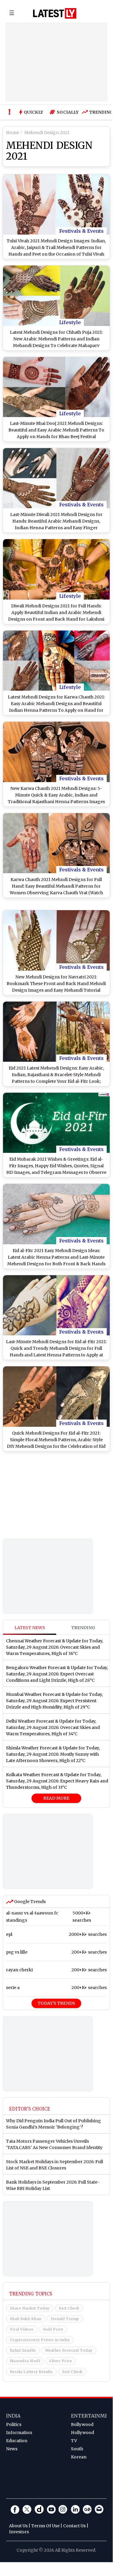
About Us (18, 2526)
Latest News (30, 1628)
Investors (19, 2532)
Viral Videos (22, 2329)
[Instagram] (63, 2509)
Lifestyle (70, 322)
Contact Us (74, 2526)
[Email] (99, 2509)
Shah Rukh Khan (26, 2319)
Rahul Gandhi (23, 2350)
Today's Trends (56, 2003)
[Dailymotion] (39, 2509)
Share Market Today (30, 2308)
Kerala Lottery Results (31, 2372)
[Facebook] (15, 2509)
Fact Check (69, 2308)
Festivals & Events (81, 231)
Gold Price (53, 2329)
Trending (100, 112)
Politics (14, 2424)
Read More (56, 1798)
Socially (66, 112)
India (13, 2416)
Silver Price (61, 2361)
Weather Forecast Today (69, 2350)
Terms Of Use (45, 2526)
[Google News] (87, 2509)
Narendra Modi (25, 2361)
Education (17, 2441)
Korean (79, 2457)
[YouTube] (51, 2509)
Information (19, 2433)
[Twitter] (27, 2509)
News (12, 2449)
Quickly (34, 112)
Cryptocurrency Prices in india (40, 2340)
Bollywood (82, 2424)
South (77, 2449)
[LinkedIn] (75, 2509)
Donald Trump (65, 2319)
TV (74, 2441)
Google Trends (29, 1902)
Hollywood (82, 2433)
